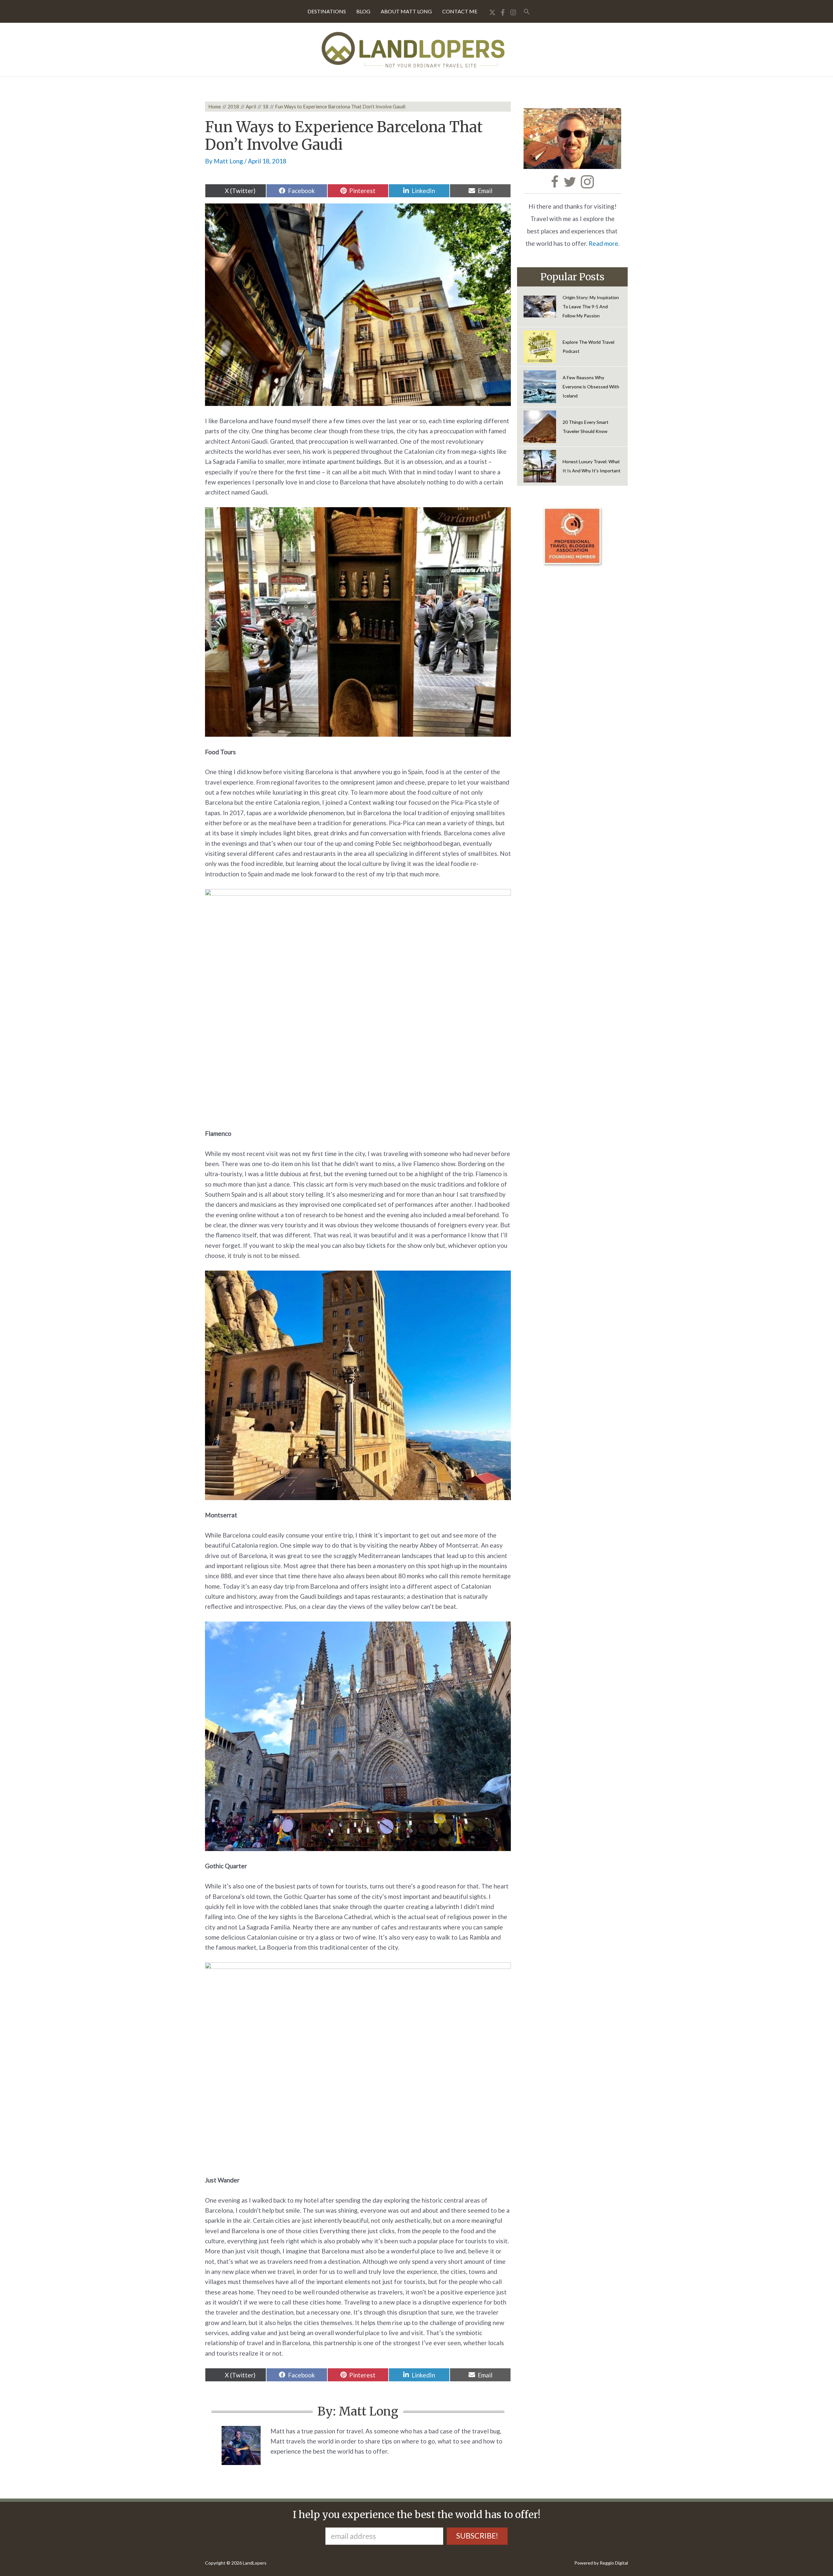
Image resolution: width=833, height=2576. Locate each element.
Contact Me (460, 11)
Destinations (327, 11)
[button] (527, 12)
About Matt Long (406, 11)
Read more (603, 243)
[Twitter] (492, 12)
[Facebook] (503, 12)
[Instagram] (513, 12)
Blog (363, 11)
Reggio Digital (614, 2563)
